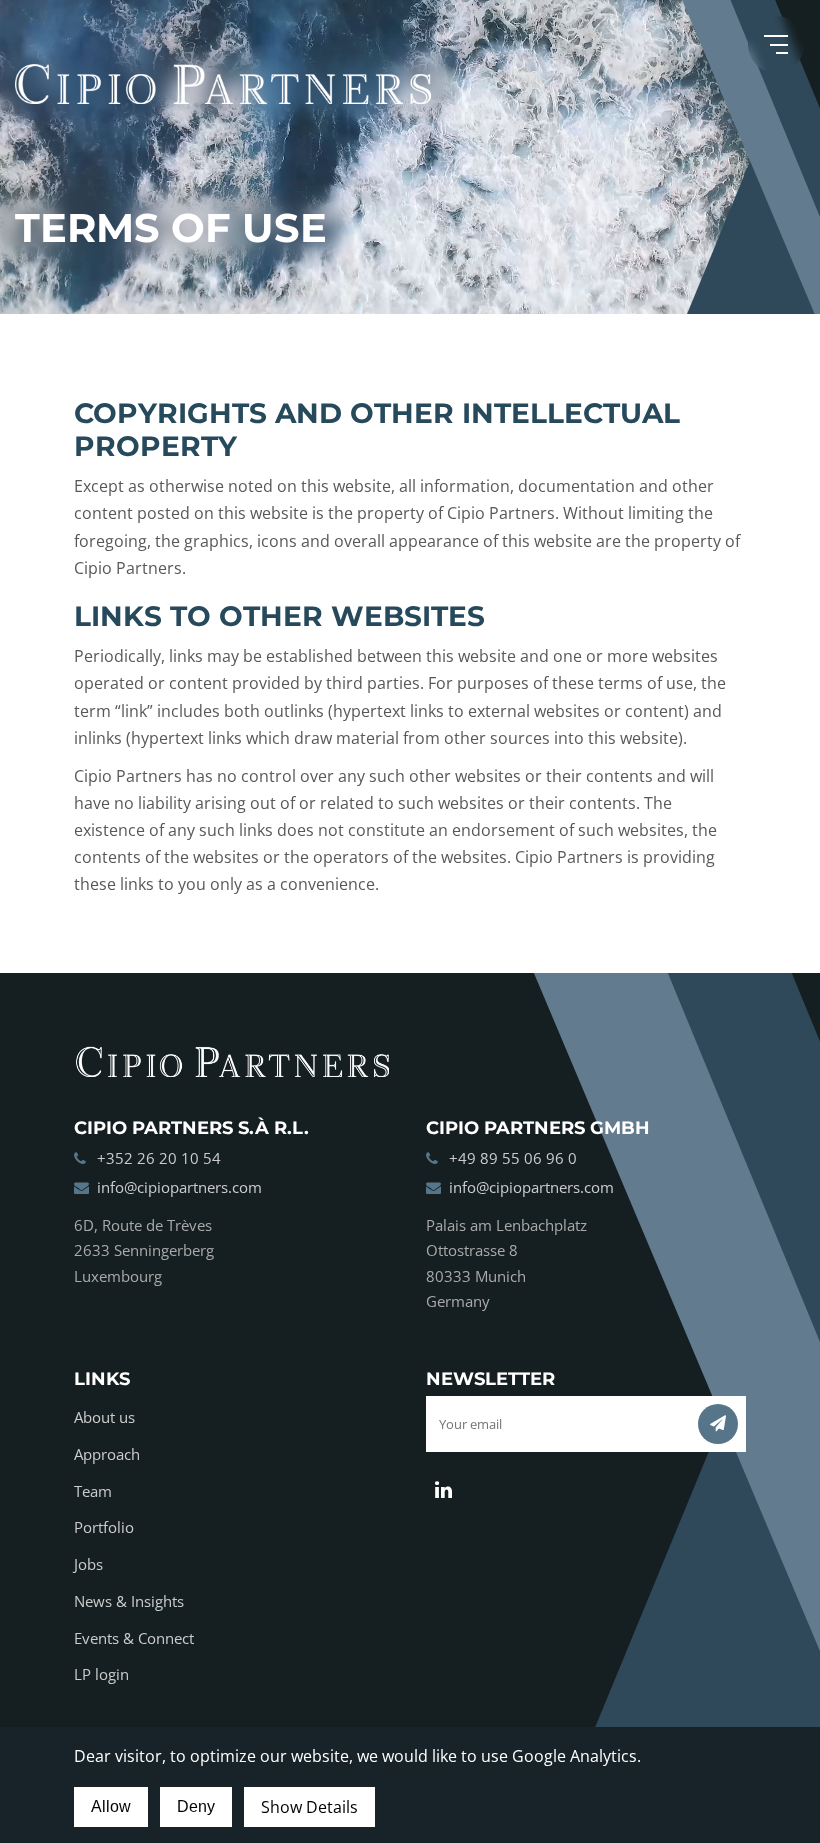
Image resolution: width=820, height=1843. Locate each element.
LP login (101, 1674)
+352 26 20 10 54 (159, 1158)
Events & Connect (134, 1638)
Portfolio (104, 1527)
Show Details (309, 1807)
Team (93, 1491)
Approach (107, 1454)
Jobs (88, 1564)
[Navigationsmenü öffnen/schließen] (776, 44)
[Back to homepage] (410, 84)
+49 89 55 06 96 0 (513, 1158)
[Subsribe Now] (718, 1424)
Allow (111, 1806)
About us (104, 1417)
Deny (196, 1806)
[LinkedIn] (443, 1489)
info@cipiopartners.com (179, 1187)
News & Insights (129, 1601)
